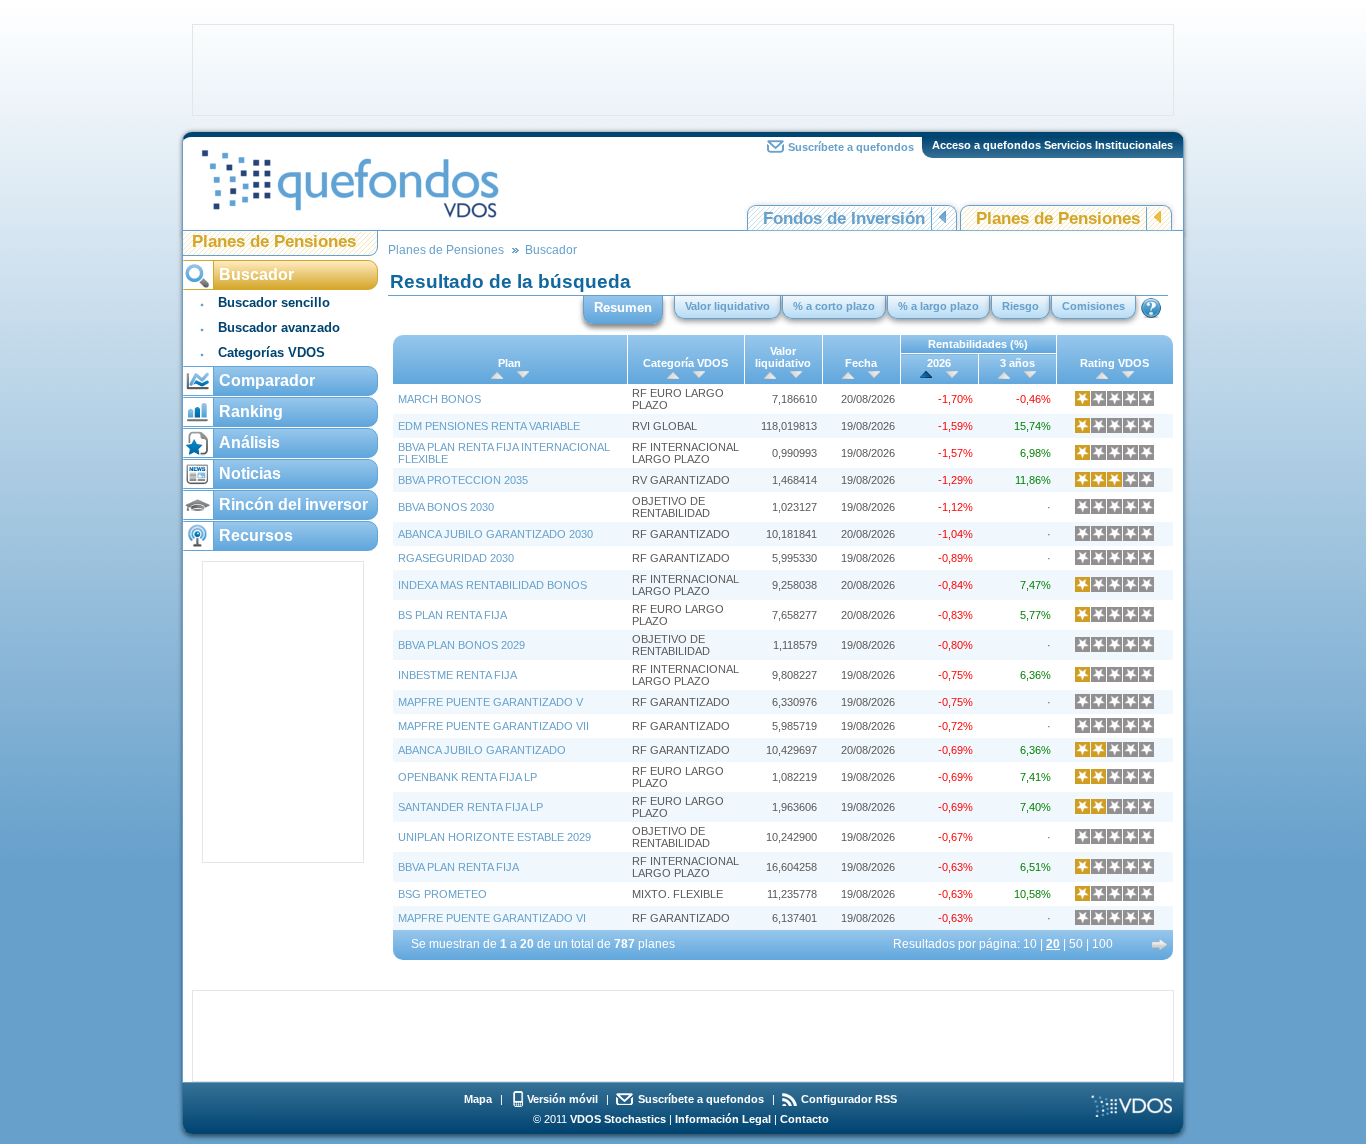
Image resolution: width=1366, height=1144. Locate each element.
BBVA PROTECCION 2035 (463, 480)
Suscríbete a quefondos (851, 147)
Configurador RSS (849, 1099)
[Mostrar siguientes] (1160, 945)
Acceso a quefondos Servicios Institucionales (1052, 145)
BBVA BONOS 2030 (446, 507)
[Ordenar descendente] (523, 375)
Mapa (478, 1099)
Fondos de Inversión (844, 218)
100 (1102, 944)
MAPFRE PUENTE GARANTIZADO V (490, 702)
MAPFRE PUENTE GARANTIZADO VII (493, 726)
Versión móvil (562, 1099)
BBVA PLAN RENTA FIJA (458, 867)
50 (1076, 944)
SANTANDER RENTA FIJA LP (470, 807)
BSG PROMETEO (442, 894)
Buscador (551, 250)
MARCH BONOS (439, 399)
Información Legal (723, 1119)
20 (1053, 944)
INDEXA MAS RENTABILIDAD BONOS (492, 585)
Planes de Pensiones (1058, 218)
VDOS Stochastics (618, 1119)
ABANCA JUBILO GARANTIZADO (482, 750)
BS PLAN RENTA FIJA (452, 615)
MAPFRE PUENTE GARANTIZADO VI (492, 918)
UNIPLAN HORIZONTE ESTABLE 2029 (494, 837)
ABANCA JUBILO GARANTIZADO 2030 (495, 534)
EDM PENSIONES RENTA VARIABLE (489, 426)
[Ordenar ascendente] (497, 375)
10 (1030, 944)
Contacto (804, 1119)
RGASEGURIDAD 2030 (456, 558)
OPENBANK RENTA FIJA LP (467, 777)
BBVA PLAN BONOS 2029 (461, 645)
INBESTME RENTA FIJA (457, 675)
